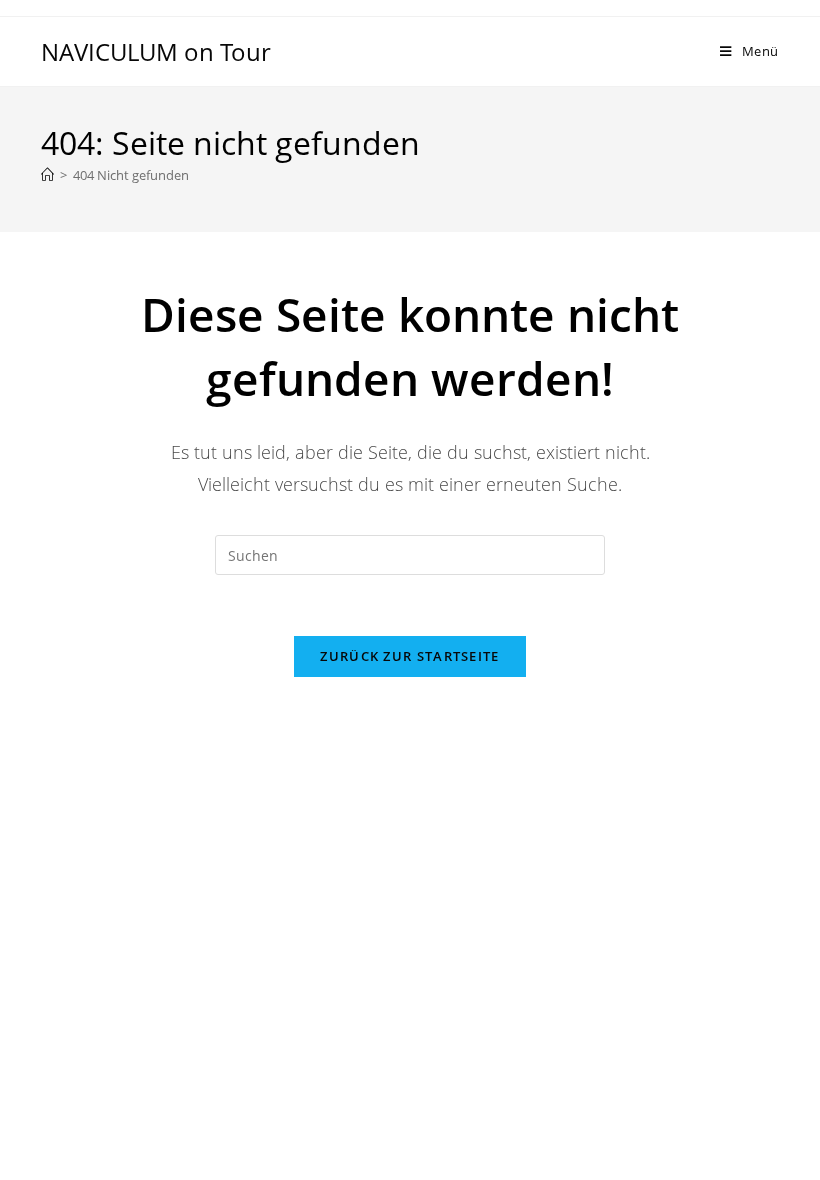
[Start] (47, 175)
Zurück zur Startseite (409, 656)
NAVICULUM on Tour (156, 51)
